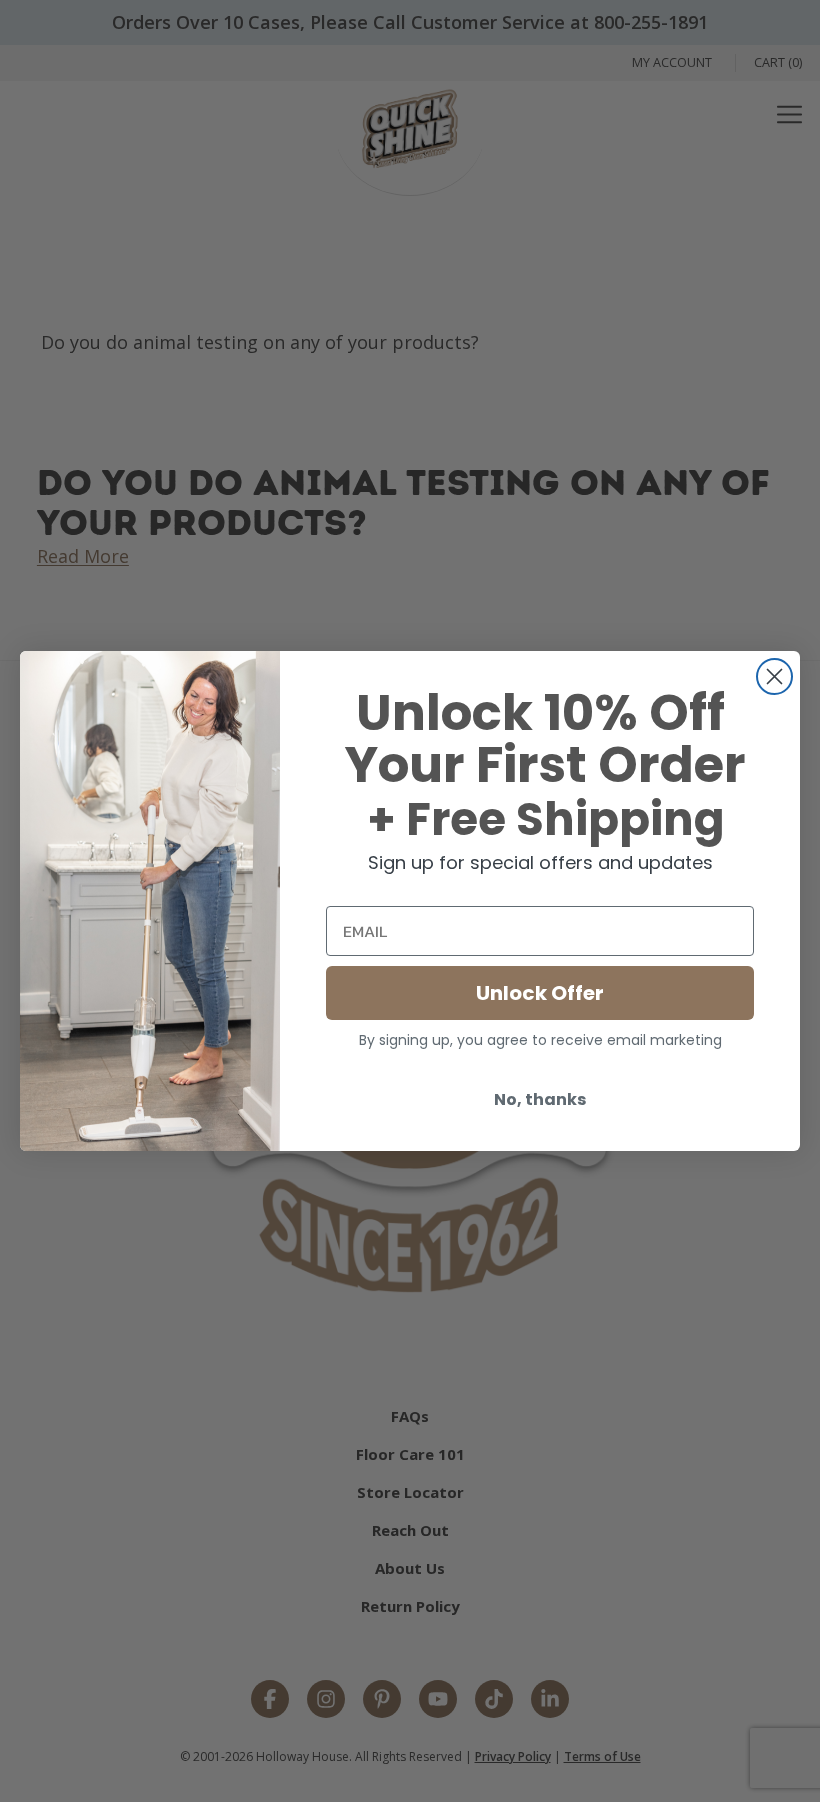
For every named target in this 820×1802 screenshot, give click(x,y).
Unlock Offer (540, 993)
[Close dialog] (774, 676)
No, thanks (540, 1099)
